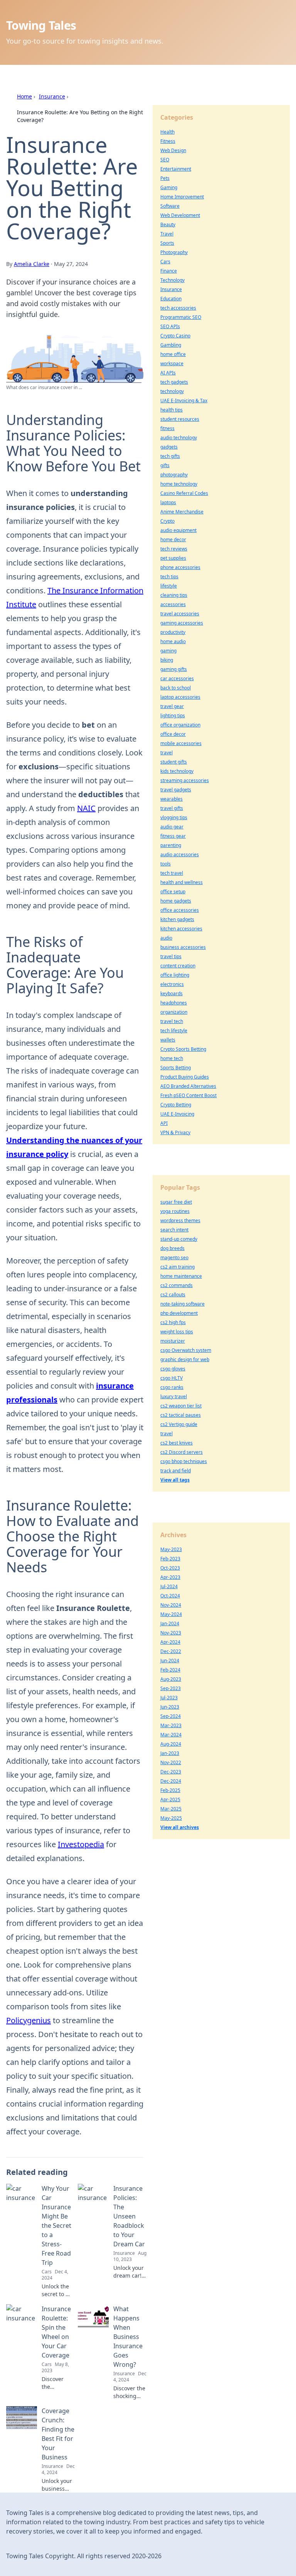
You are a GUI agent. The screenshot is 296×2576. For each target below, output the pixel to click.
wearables (172, 799)
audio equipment (178, 530)
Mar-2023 (171, 1725)
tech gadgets (174, 382)
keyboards (172, 993)
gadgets (169, 447)
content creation (178, 966)
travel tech (172, 1021)
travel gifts (172, 808)
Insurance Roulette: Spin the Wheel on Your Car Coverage (56, 2332)
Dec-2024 (171, 1781)
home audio (173, 641)
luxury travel (174, 1396)
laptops (168, 502)
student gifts (174, 762)
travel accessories (180, 614)
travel (166, 753)
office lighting (175, 975)
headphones (174, 1003)
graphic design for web (185, 1359)
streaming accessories (185, 780)
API (164, 1123)
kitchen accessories (181, 929)
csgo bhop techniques (184, 1461)
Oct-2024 (170, 1596)
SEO (165, 160)
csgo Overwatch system (186, 1350)
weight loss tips (177, 1332)
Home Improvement (182, 197)
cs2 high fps (173, 1322)
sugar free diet (176, 1202)
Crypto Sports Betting (183, 1049)
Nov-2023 (171, 1633)
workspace (172, 363)
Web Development (180, 215)
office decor (173, 734)
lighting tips (173, 716)
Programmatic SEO (181, 317)
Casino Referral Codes (184, 493)
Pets (165, 178)
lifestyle (169, 586)
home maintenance (181, 1276)
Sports (167, 243)
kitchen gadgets (177, 919)
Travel (167, 234)
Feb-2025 (170, 1790)
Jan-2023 (170, 1753)
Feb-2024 (170, 1670)
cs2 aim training (177, 1267)
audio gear (172, 827)
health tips (172, 410)
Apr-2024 (170, 1642)
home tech (172, 1058)
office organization (180, 725)
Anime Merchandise (182, 512)
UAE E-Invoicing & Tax (184, 401)
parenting (171, 845)
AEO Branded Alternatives (188, 1086)
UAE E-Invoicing (177, 1114)
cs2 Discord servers (182, 1452)
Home (24, 96)
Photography (174, 252)
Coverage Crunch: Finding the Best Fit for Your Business (58, 2434)
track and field (176, 1471)
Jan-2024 (170, 1623)
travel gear (172, 706)
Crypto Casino (175, 336)
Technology (172, 280)
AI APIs (168, 373)
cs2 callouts (173, 1295)
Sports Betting (176, 1068)
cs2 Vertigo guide (179, 1424)
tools (166, 864)
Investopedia (81, 1844)
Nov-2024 (171, 1605)
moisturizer (173, 1341)
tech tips (169, 577)
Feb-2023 (170, 1559)
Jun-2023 (170, 1707)
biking (167, 660)
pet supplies (173, 558)
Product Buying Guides (185, 1077)
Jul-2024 (169, 1586)
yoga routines (175, 1211)
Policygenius (29, 2020)
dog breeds (172, 1248)
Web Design (173, 150)
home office (173, 354)
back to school (176, 688)
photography (174, 475)
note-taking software (182, 1304)
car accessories (177, 678)
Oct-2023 (170, 1568)
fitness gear (173, 836)
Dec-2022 (171, 1651)
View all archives (180, 1827)
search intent (174, 1230)
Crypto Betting (176, 1105)
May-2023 (171, 1549)
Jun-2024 (170, 1661)
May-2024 (171, 1614)
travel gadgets (176, 790)
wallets (168, 1040)
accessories (173, 604)
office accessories (180, 910)
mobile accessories (181, 743)
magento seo (174, 1258)
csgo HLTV (172, 1378)
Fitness (168, 141)
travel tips (171, 956)
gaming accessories (182, 623)
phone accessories (180, 567)
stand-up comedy (179, 1239)
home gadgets (176, 901)
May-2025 (171, 1818)
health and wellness (182, 882)
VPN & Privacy (175, 1132)
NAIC (86, 808)
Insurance (52, 96)
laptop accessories (180, 697)
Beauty (168, 224)
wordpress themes (180, 1220)
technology (172, 391)
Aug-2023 (171, 1679)
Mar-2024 (171, 1735)
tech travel (172, 873)
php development (179, 1313)
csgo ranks (172, 1387)
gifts (165, 465)
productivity (173, 632)
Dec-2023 (171, 1772)
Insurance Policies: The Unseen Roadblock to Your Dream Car (129, 2216)
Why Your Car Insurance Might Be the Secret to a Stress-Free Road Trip (56, 2225)
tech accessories (178, 308)
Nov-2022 (171, 1762)
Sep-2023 (171, 1688)
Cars (165, 262)
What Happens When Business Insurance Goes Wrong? (128, 2337)
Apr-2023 (170, 1577)
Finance (169, 271)
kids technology (177, 771)
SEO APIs (170, 326)
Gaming (169, 187)
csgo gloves (173, 1369)
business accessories (183, 947)
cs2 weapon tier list (181, 1406)
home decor (173, 539)
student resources (180, 419)
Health (167, 132)
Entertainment (176, 169)
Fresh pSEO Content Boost (188, 1095)
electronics (172, 984)
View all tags (175, 1480)
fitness (167, 428)
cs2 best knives (177, 1443)
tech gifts (170, 456)
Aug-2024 (171, 1744)
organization (174, 1012)
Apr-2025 (170, 1799)
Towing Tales (41, 25)
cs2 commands (177, 1285)
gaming (168, 651)
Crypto (167, 521)
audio (166, 938)
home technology (179, 484)
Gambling (171, 345)
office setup (173, 892)
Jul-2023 (169, 1698)
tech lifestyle (174, 1031)
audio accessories (180, 854)
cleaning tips (174, 595)
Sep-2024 (171, 1716)
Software (170, 206)
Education (171, 299)
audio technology (179, 438)
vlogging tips (174, 817)
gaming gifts (174, 669)
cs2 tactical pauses (181, 1415)
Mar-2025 (171, 1809)
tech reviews (174, 549)
